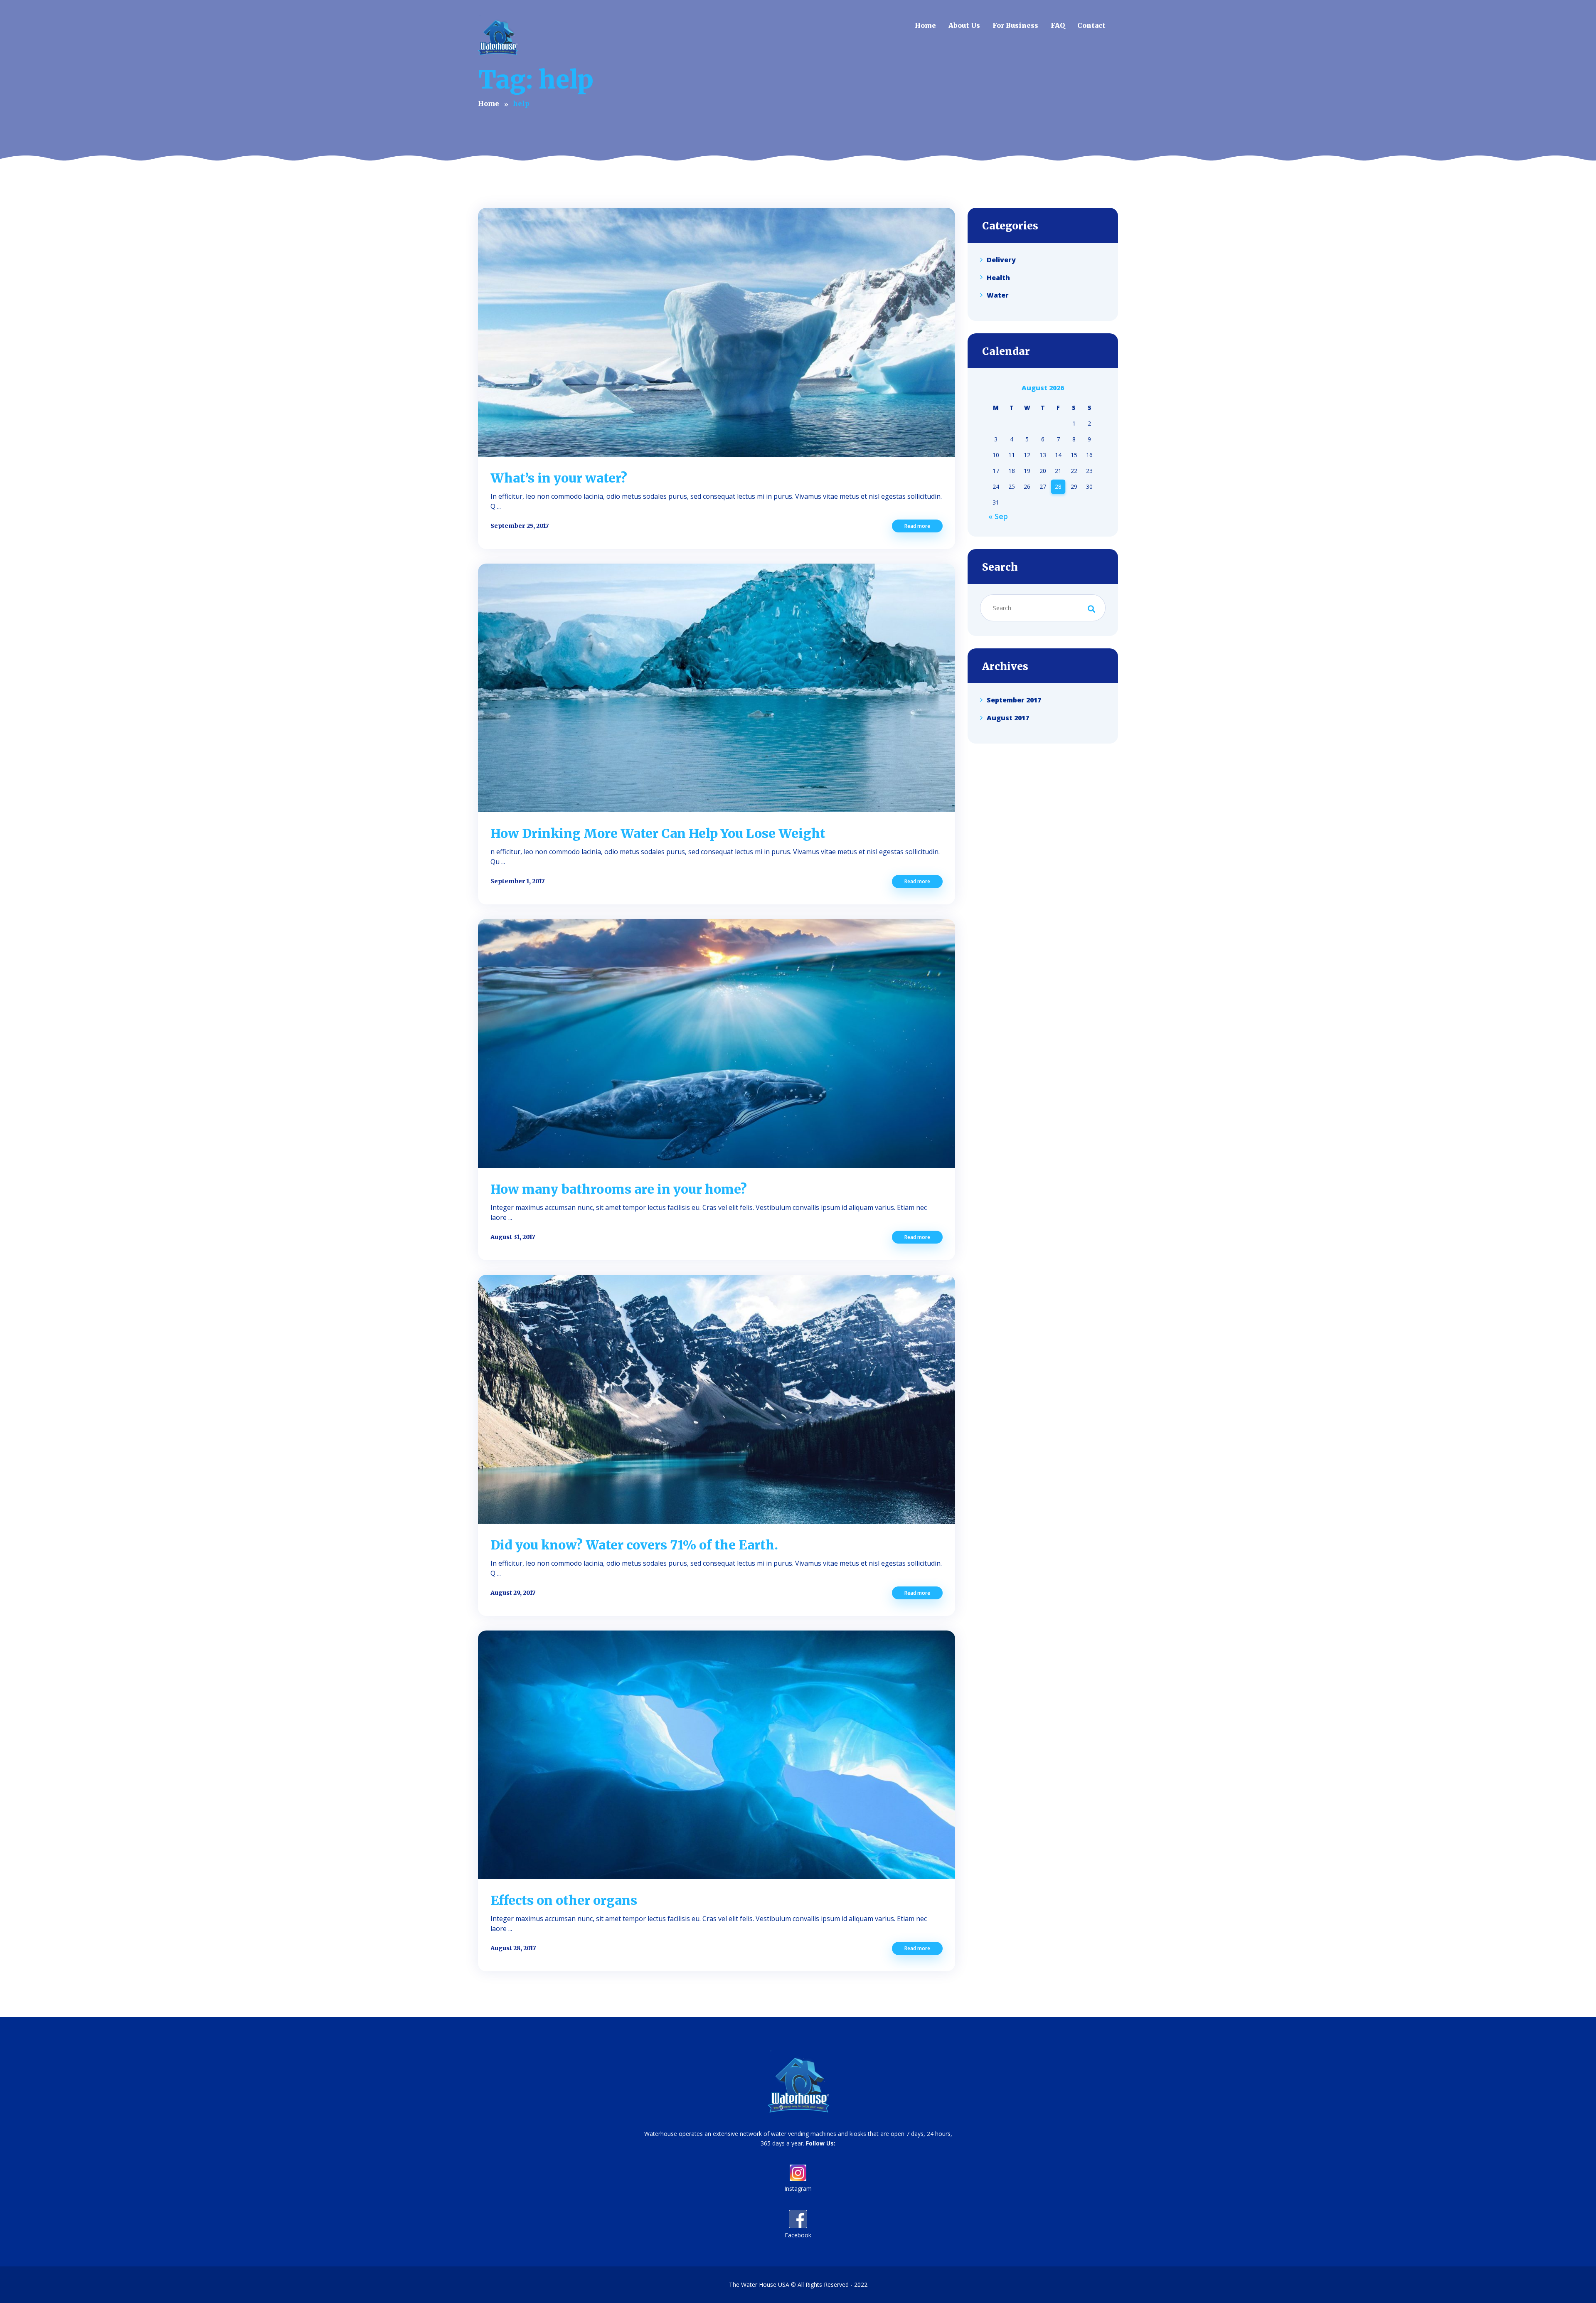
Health (998, 277)
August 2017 (1008, 718)
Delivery (1001, 260)
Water (998, 295)
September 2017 (1014, 700)
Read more (917, 526)
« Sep (998, 516)
